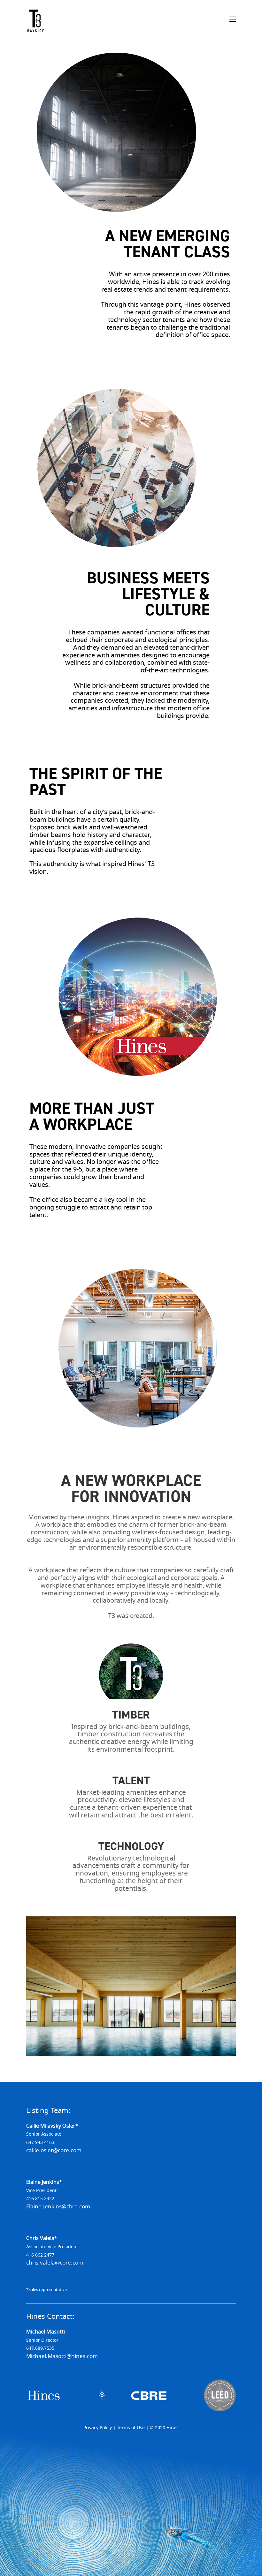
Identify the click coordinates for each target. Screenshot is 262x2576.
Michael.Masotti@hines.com (62, 2356)
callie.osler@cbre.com (54, 2150)
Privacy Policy (98, 2428)
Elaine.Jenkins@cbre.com (58, 2207)
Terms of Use (131, 2428)
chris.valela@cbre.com (55, 2263)
